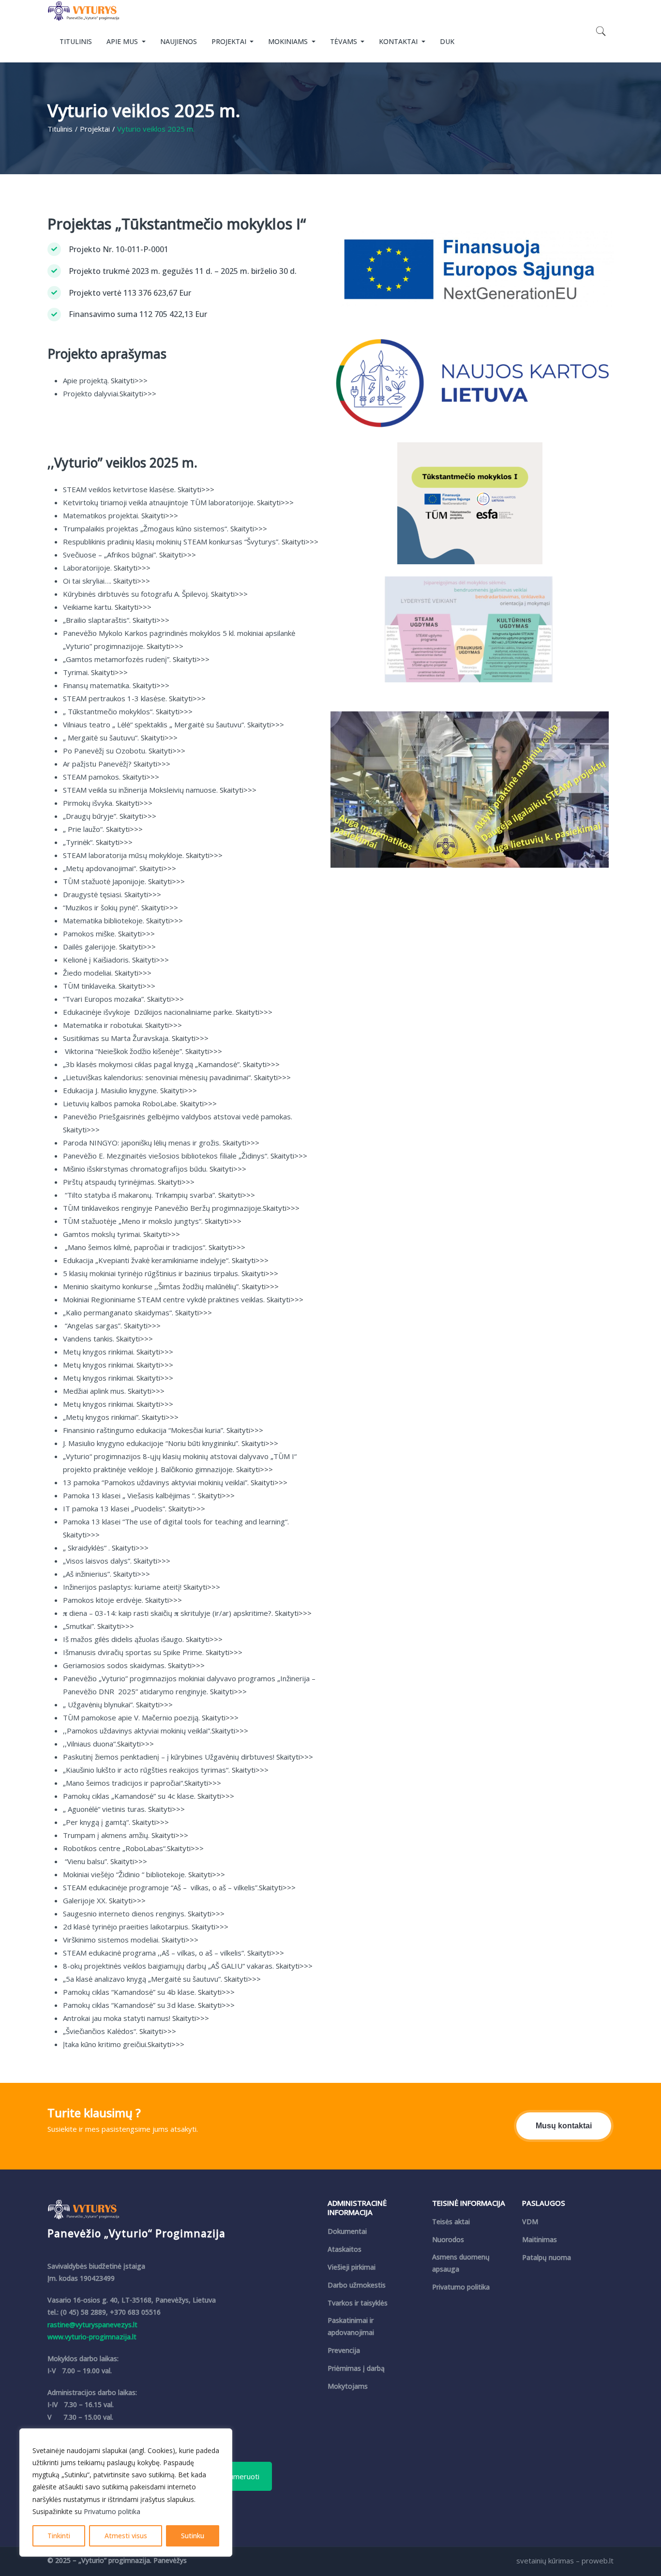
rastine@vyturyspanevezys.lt (92, 2325)
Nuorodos (448, 2239)
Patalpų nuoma (547, 2257)
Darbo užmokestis (357, 2285)
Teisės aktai (451, 2222)
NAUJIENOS (179, 41)
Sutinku (193, 2536)
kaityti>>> (226, 1652)
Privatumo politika (112, 2511)
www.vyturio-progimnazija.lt (92, 2337)
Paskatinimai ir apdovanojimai (351, 2326)
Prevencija (344, 2350)
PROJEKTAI (230, 41)
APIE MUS (123, 41)
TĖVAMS (345, 41)
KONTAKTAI (399, 41)
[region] (126, 2493)
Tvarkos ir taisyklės (358, 2303)
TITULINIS (76, 41)
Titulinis (60, 129)
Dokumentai (347, 2231)
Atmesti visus (126, 2536)
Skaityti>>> (129, 380)
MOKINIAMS (289, 41)
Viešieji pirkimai (352, 2267)
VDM (530, 2222)
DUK (447, 41)
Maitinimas (540, 2239)
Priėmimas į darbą (356, 2368)
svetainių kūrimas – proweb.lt (565, 2561)
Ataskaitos (345, 2249)
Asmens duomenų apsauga (461, 2263)
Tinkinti (59, 2536)
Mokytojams (348, 2386)
